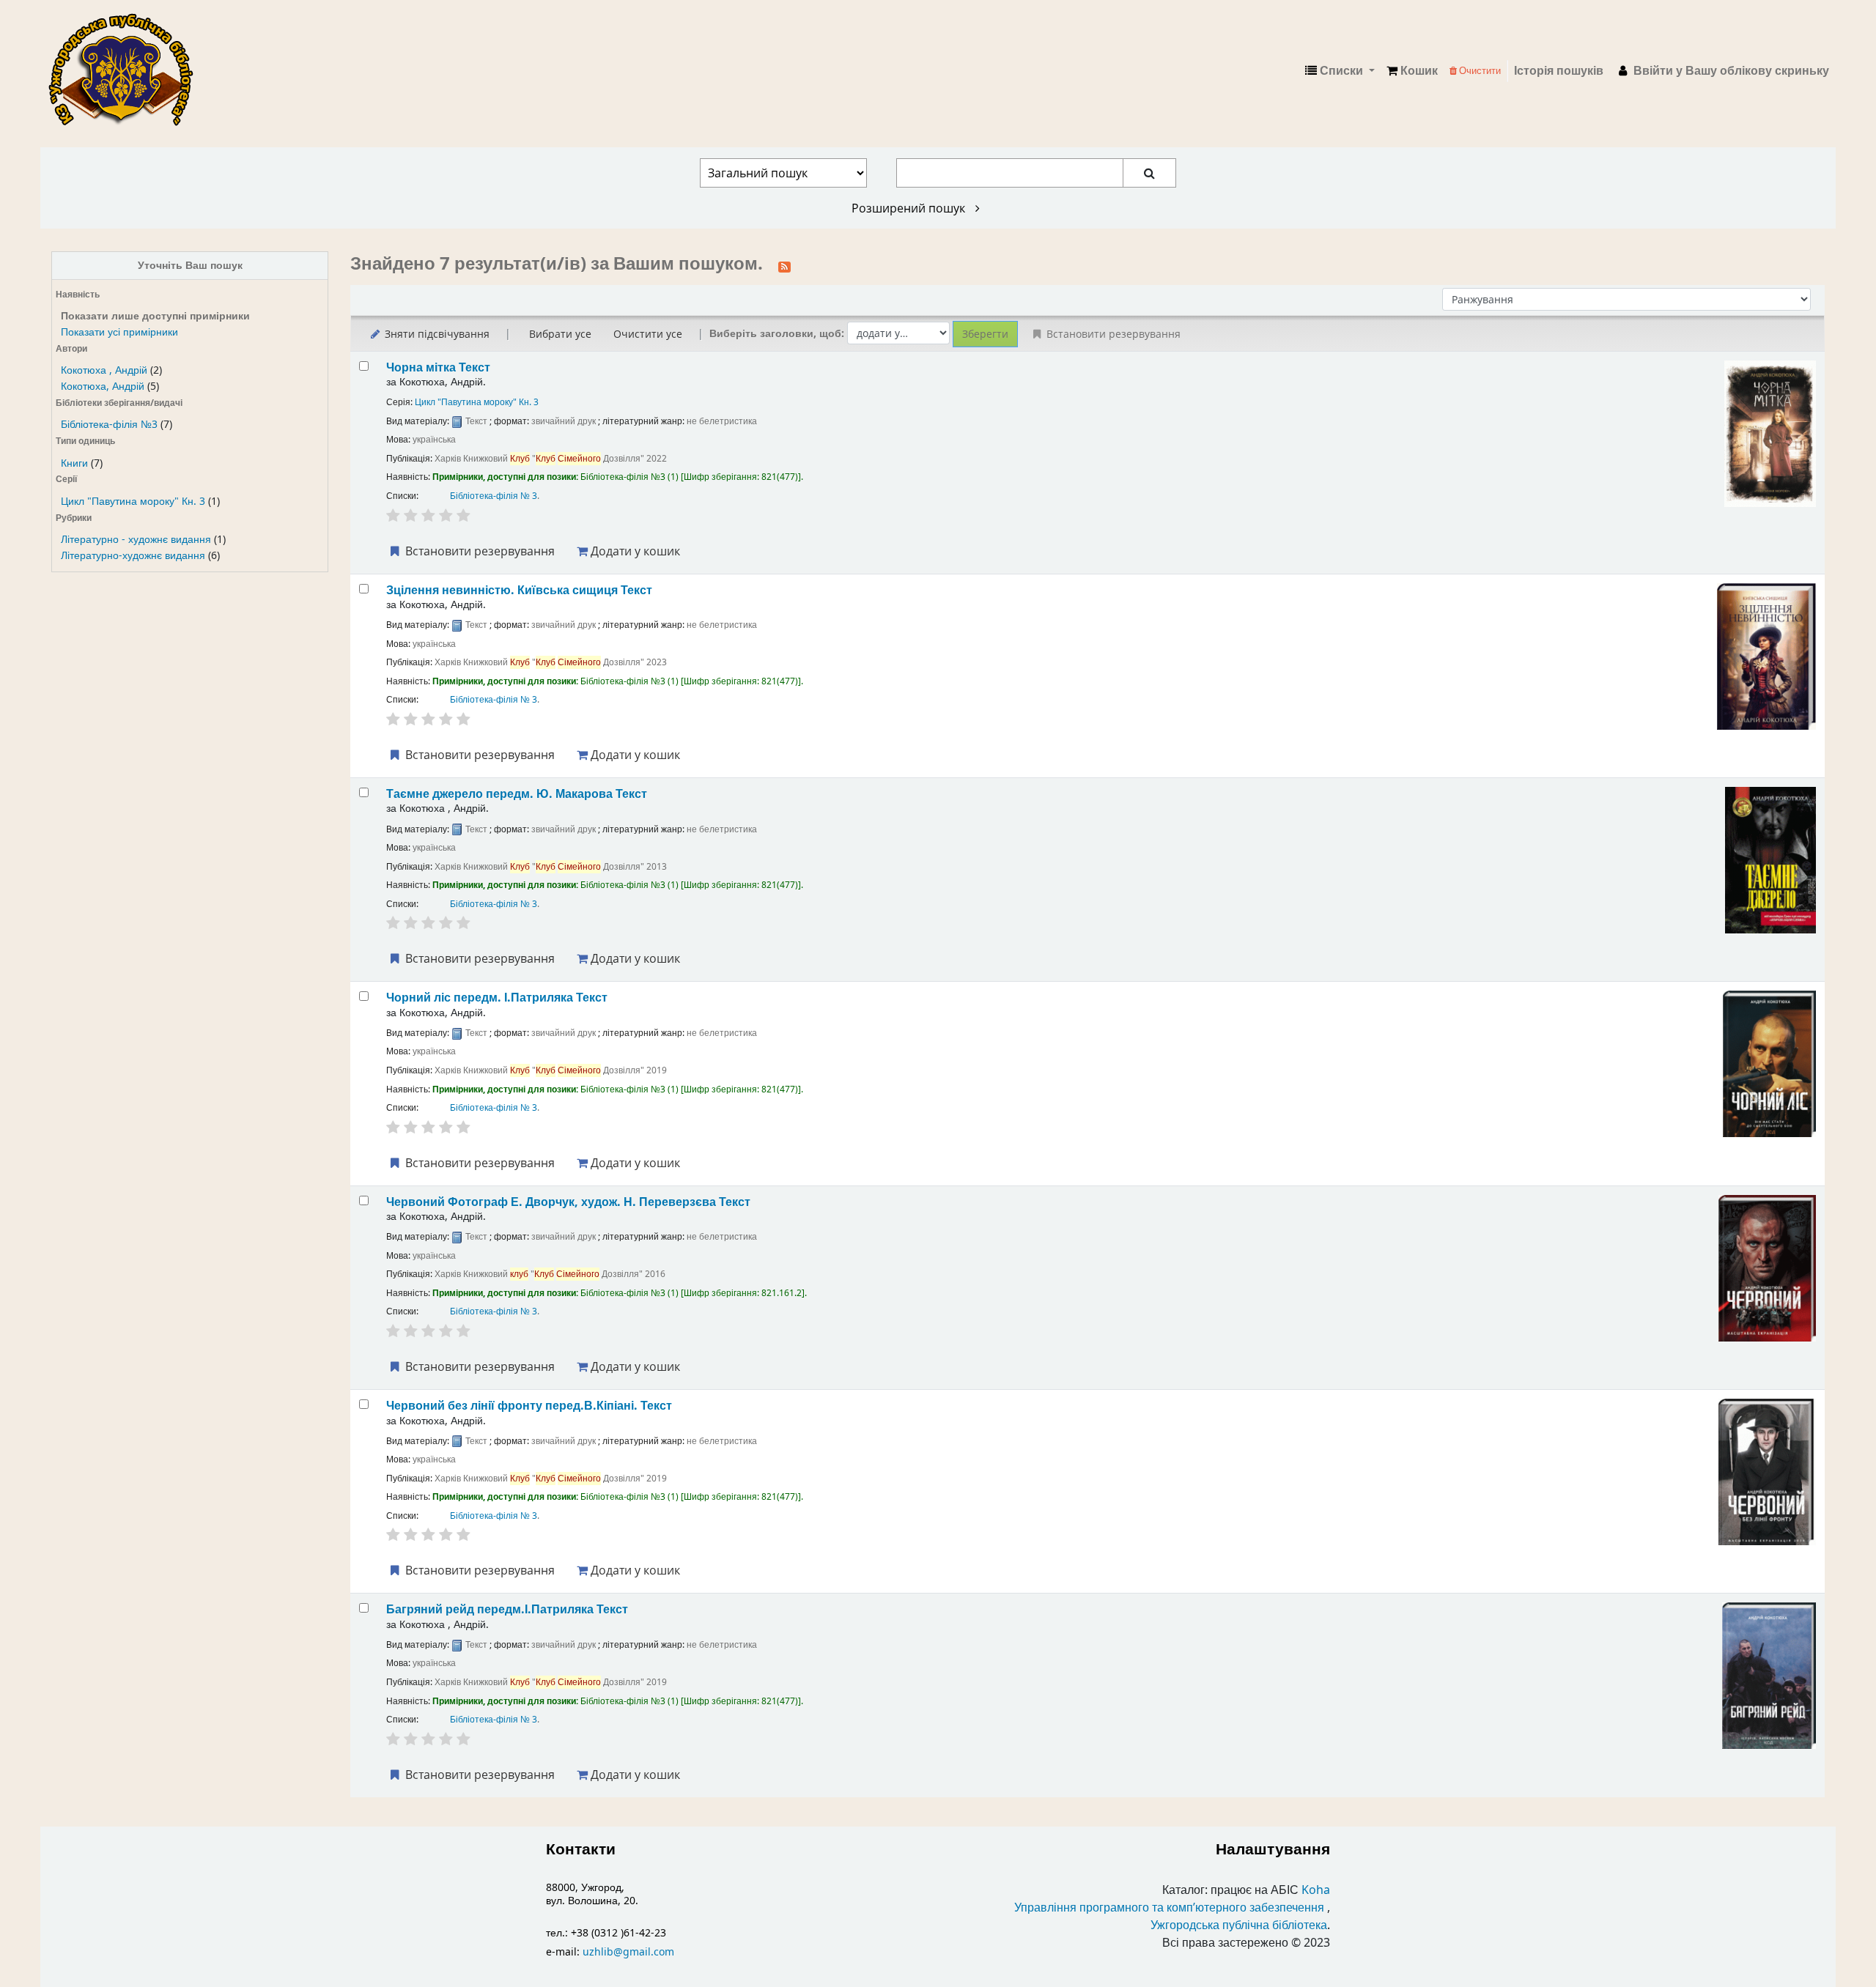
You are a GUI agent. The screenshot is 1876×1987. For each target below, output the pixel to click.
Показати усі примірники (119, 332)
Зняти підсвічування (436, 334)
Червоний (568, 1202)
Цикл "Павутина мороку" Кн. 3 (133, 502)
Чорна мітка (438, 367)
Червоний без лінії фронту (529, 1406)
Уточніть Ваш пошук (190, 266)
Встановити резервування (479, 551)
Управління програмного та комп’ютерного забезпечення (1169, 1908)
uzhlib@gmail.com (628, 1952)
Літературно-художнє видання (133, 556)
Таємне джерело (517, 794)
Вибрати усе (560, 334)
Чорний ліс (497, 998)
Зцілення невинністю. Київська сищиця (519, 590)
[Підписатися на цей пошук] (784, 265)
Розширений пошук (910, 208)
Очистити (1479, 71)
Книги (74, 463)
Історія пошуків (1559, 71)
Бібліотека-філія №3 (109, 425)
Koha (1316, 1890)
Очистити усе (648, 334)
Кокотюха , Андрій (104, 370)
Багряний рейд (507, 1609)
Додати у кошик (634, 551)
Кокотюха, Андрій (103, 386)
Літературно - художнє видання (136, 540)
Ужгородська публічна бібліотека (1239, 1925)
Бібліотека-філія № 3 (494, 496)
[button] (1412, 71)
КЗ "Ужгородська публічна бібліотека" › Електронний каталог (127, 71)
